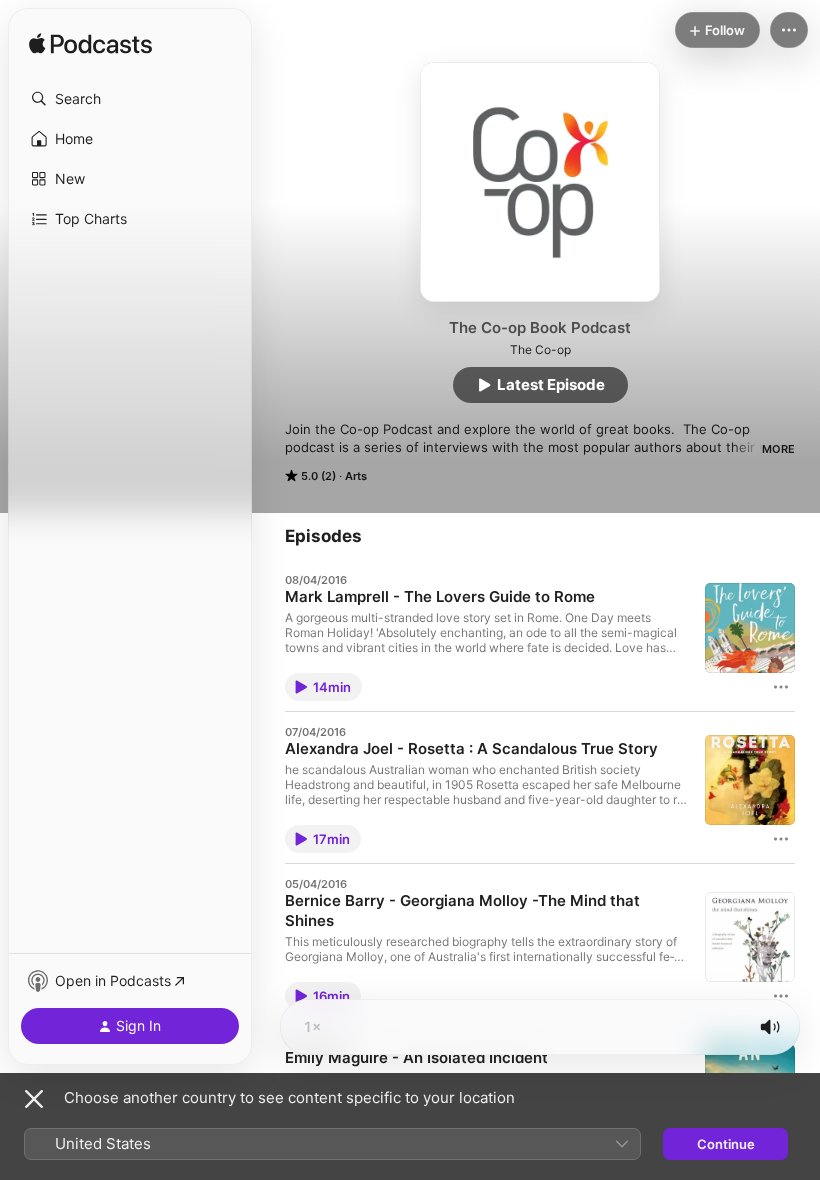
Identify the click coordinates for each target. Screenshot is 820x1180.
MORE (778, 449)
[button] (130, 99)
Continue (726, 1144)
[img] (90, 45)
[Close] (34, 1099)
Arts (356, 476)
